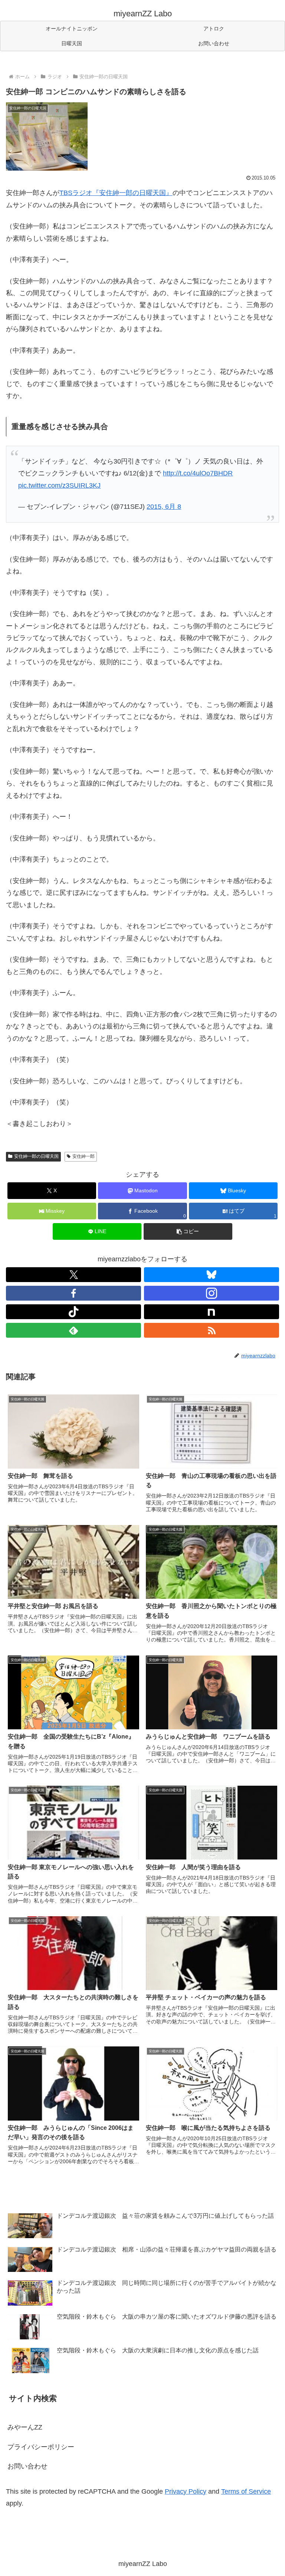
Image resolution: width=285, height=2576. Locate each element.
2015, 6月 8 (164, 507)
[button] (188, 1231)
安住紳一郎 (83, 1156)
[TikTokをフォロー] (73, 1312)
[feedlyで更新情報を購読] (73, 1330)
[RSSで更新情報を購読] (212, 1330)
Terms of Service (246, 2491)
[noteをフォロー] (212, 1312)
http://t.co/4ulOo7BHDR (198, 473)
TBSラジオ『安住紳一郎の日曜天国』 (116, 193)
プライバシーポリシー (41, 2447)
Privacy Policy (186, 2491)
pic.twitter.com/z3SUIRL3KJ (59, 485)
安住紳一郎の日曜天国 (36, 1156)
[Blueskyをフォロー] (212, 1275)
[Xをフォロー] (73, 1275)
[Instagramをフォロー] (212, 1293)
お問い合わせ (27, 2466)
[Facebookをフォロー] (73, 1293)
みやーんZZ (25, 2427)
